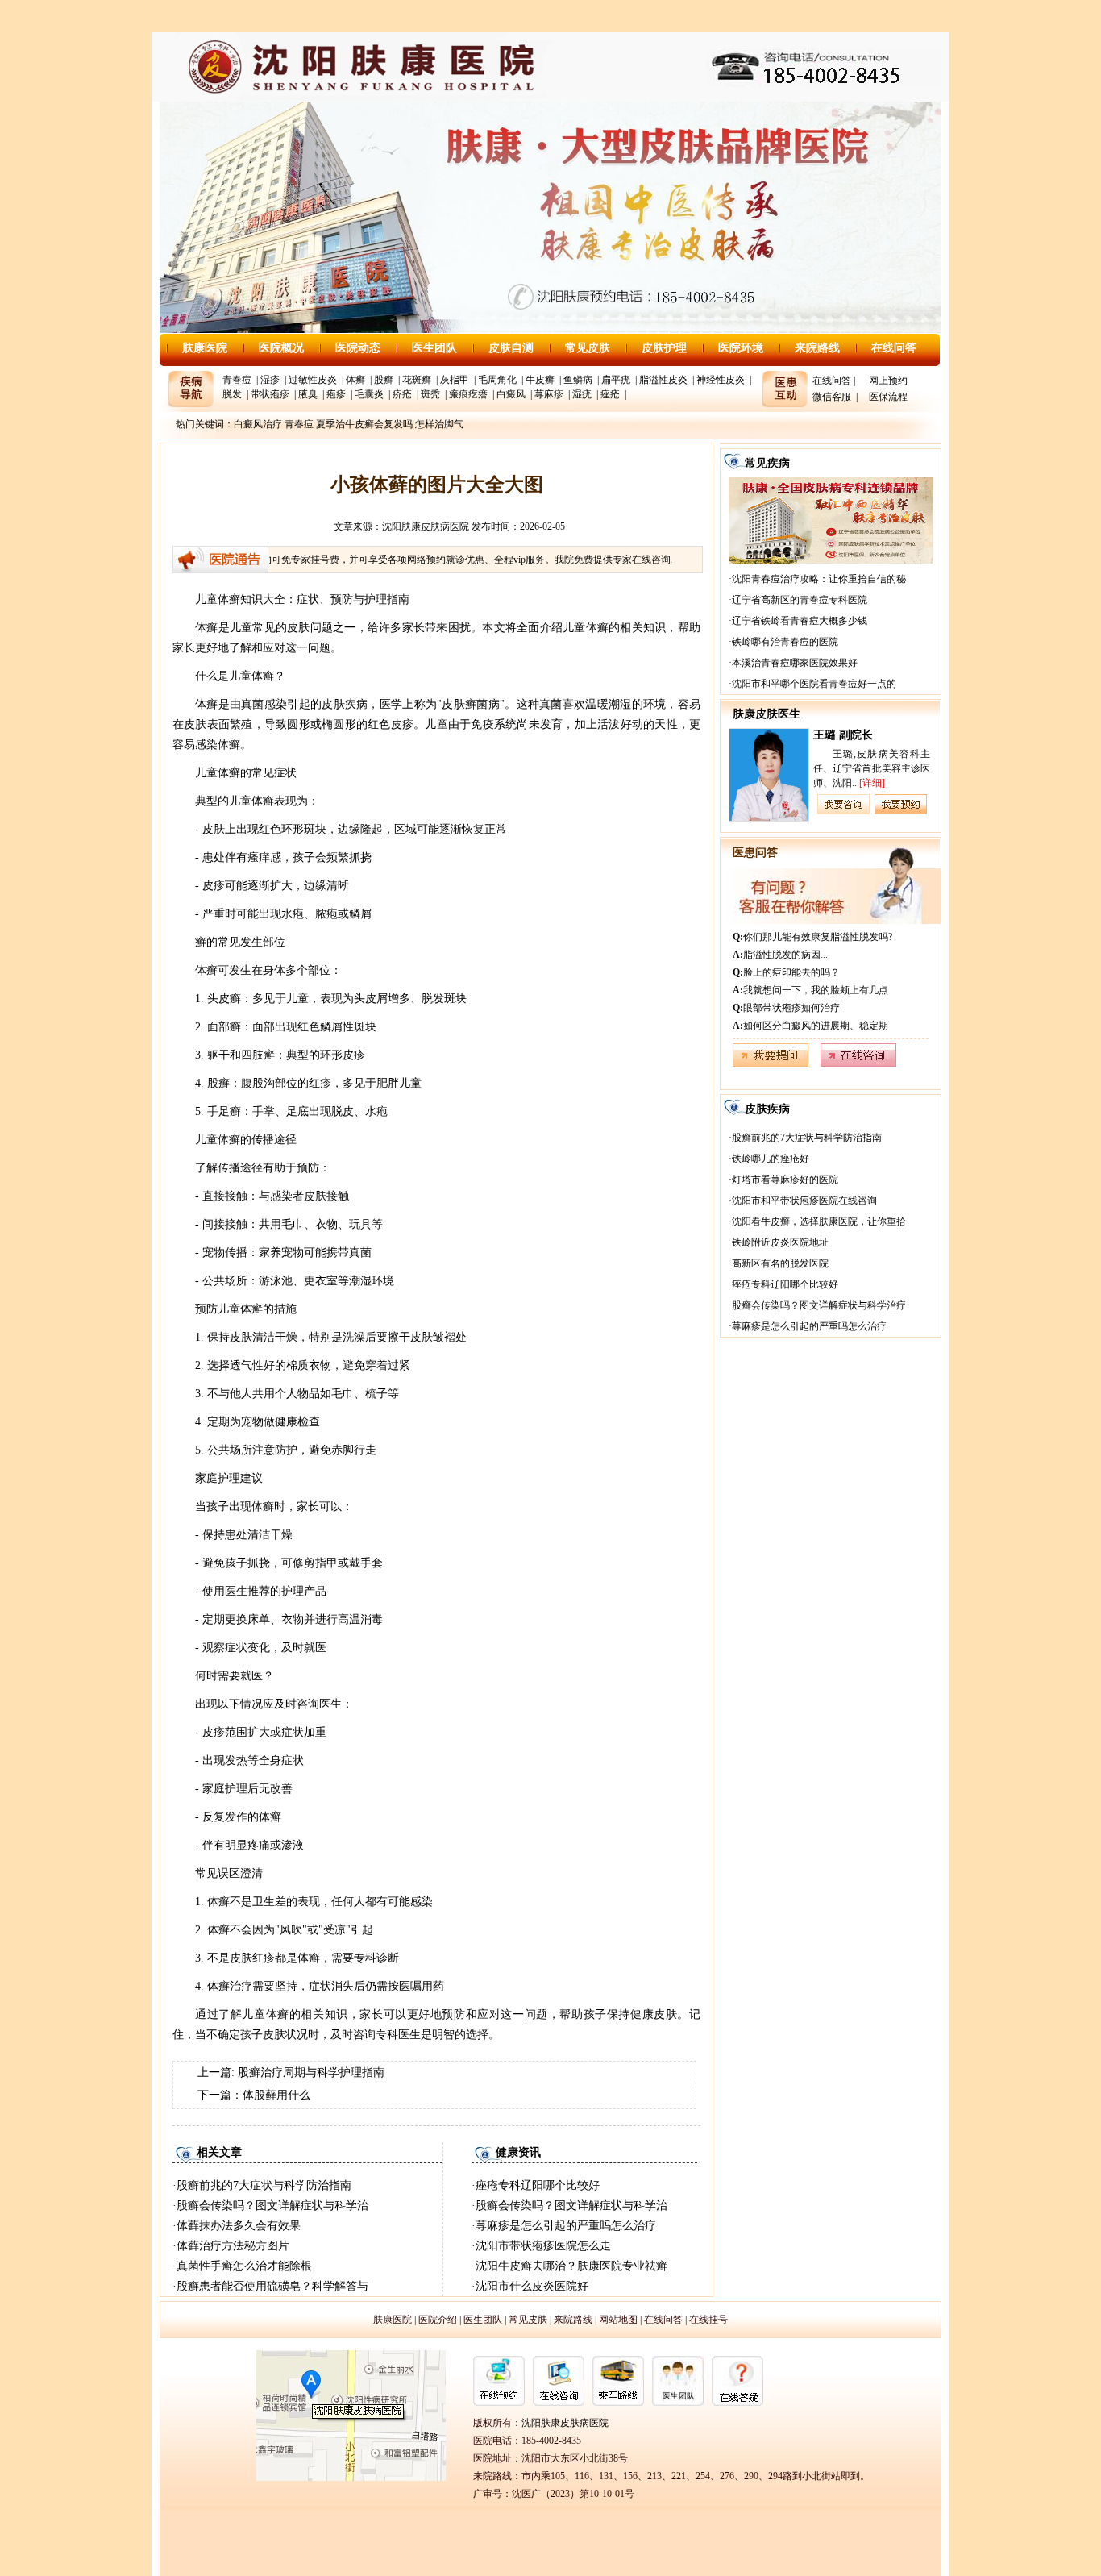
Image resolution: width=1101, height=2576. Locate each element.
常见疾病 (767, 463)
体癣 (355, 380)
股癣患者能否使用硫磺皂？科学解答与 (272, 2286)
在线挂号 (708, 2320)
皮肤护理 (664, 348)
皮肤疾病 (767, 1109)
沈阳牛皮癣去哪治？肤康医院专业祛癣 (571, 2266)
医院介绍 (438, 2320)
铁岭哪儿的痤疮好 (771, 1159)
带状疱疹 (270, 394)
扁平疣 (616, 380)
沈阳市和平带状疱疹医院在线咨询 (804, 1201)
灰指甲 (455, 380)
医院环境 (741, 348)
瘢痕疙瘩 (468, 394)
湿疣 (582, 394)
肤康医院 (205, 348)
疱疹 (336, 394)
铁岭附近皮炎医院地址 (780, 1242)
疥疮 (402, 394)
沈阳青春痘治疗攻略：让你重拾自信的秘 (819, 579)
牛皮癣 (540, 380)
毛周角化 (497, 380)
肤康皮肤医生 (767, 714)
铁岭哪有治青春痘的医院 (785, 642)
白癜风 (511, 394)
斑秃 (430, 394)
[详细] (872, 783)
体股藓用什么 (276, 2095)
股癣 (384, 380)
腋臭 (308, 394)
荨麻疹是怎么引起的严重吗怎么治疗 (566, 2226)
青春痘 (237, 380)
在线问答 (894, 348)
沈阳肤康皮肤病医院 (426, 526)
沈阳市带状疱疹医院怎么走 (543, 2246)
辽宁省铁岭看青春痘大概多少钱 (800, 621)
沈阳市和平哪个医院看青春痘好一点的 (814, 684)
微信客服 (832, 397)
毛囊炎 (369, 394)
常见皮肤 (588, 348)
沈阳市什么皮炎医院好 (532, 2286)
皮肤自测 (511, 348)
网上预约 (888, 381)
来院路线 (817, 348)
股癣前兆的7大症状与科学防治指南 (264, 2185)
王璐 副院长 (843, 735)
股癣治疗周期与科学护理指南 (311, 2072)
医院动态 (358, 348)
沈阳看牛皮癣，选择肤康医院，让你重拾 (819, 1221)
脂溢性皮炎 (663, 380)
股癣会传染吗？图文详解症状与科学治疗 (819, 1305)
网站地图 (618, 2320)
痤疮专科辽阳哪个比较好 (538, 2185)
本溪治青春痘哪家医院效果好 (795, 663)
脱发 (232, 394)
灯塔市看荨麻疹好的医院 (785, 1180)
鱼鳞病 (578, 380)
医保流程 (888, 397)
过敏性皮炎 (313, 380)
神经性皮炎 (721, 380)
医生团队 (434, 348)
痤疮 (610, 394)
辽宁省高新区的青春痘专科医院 (800, 600)
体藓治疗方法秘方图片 (233, 2246)
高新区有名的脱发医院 (780, 1263)
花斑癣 (417, 380)
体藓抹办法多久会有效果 (239, 2226)
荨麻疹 (549, 394)
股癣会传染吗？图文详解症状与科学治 (272, 2206)
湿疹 (270, 380)
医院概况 (281, 348)
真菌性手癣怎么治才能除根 (244, 2266)
